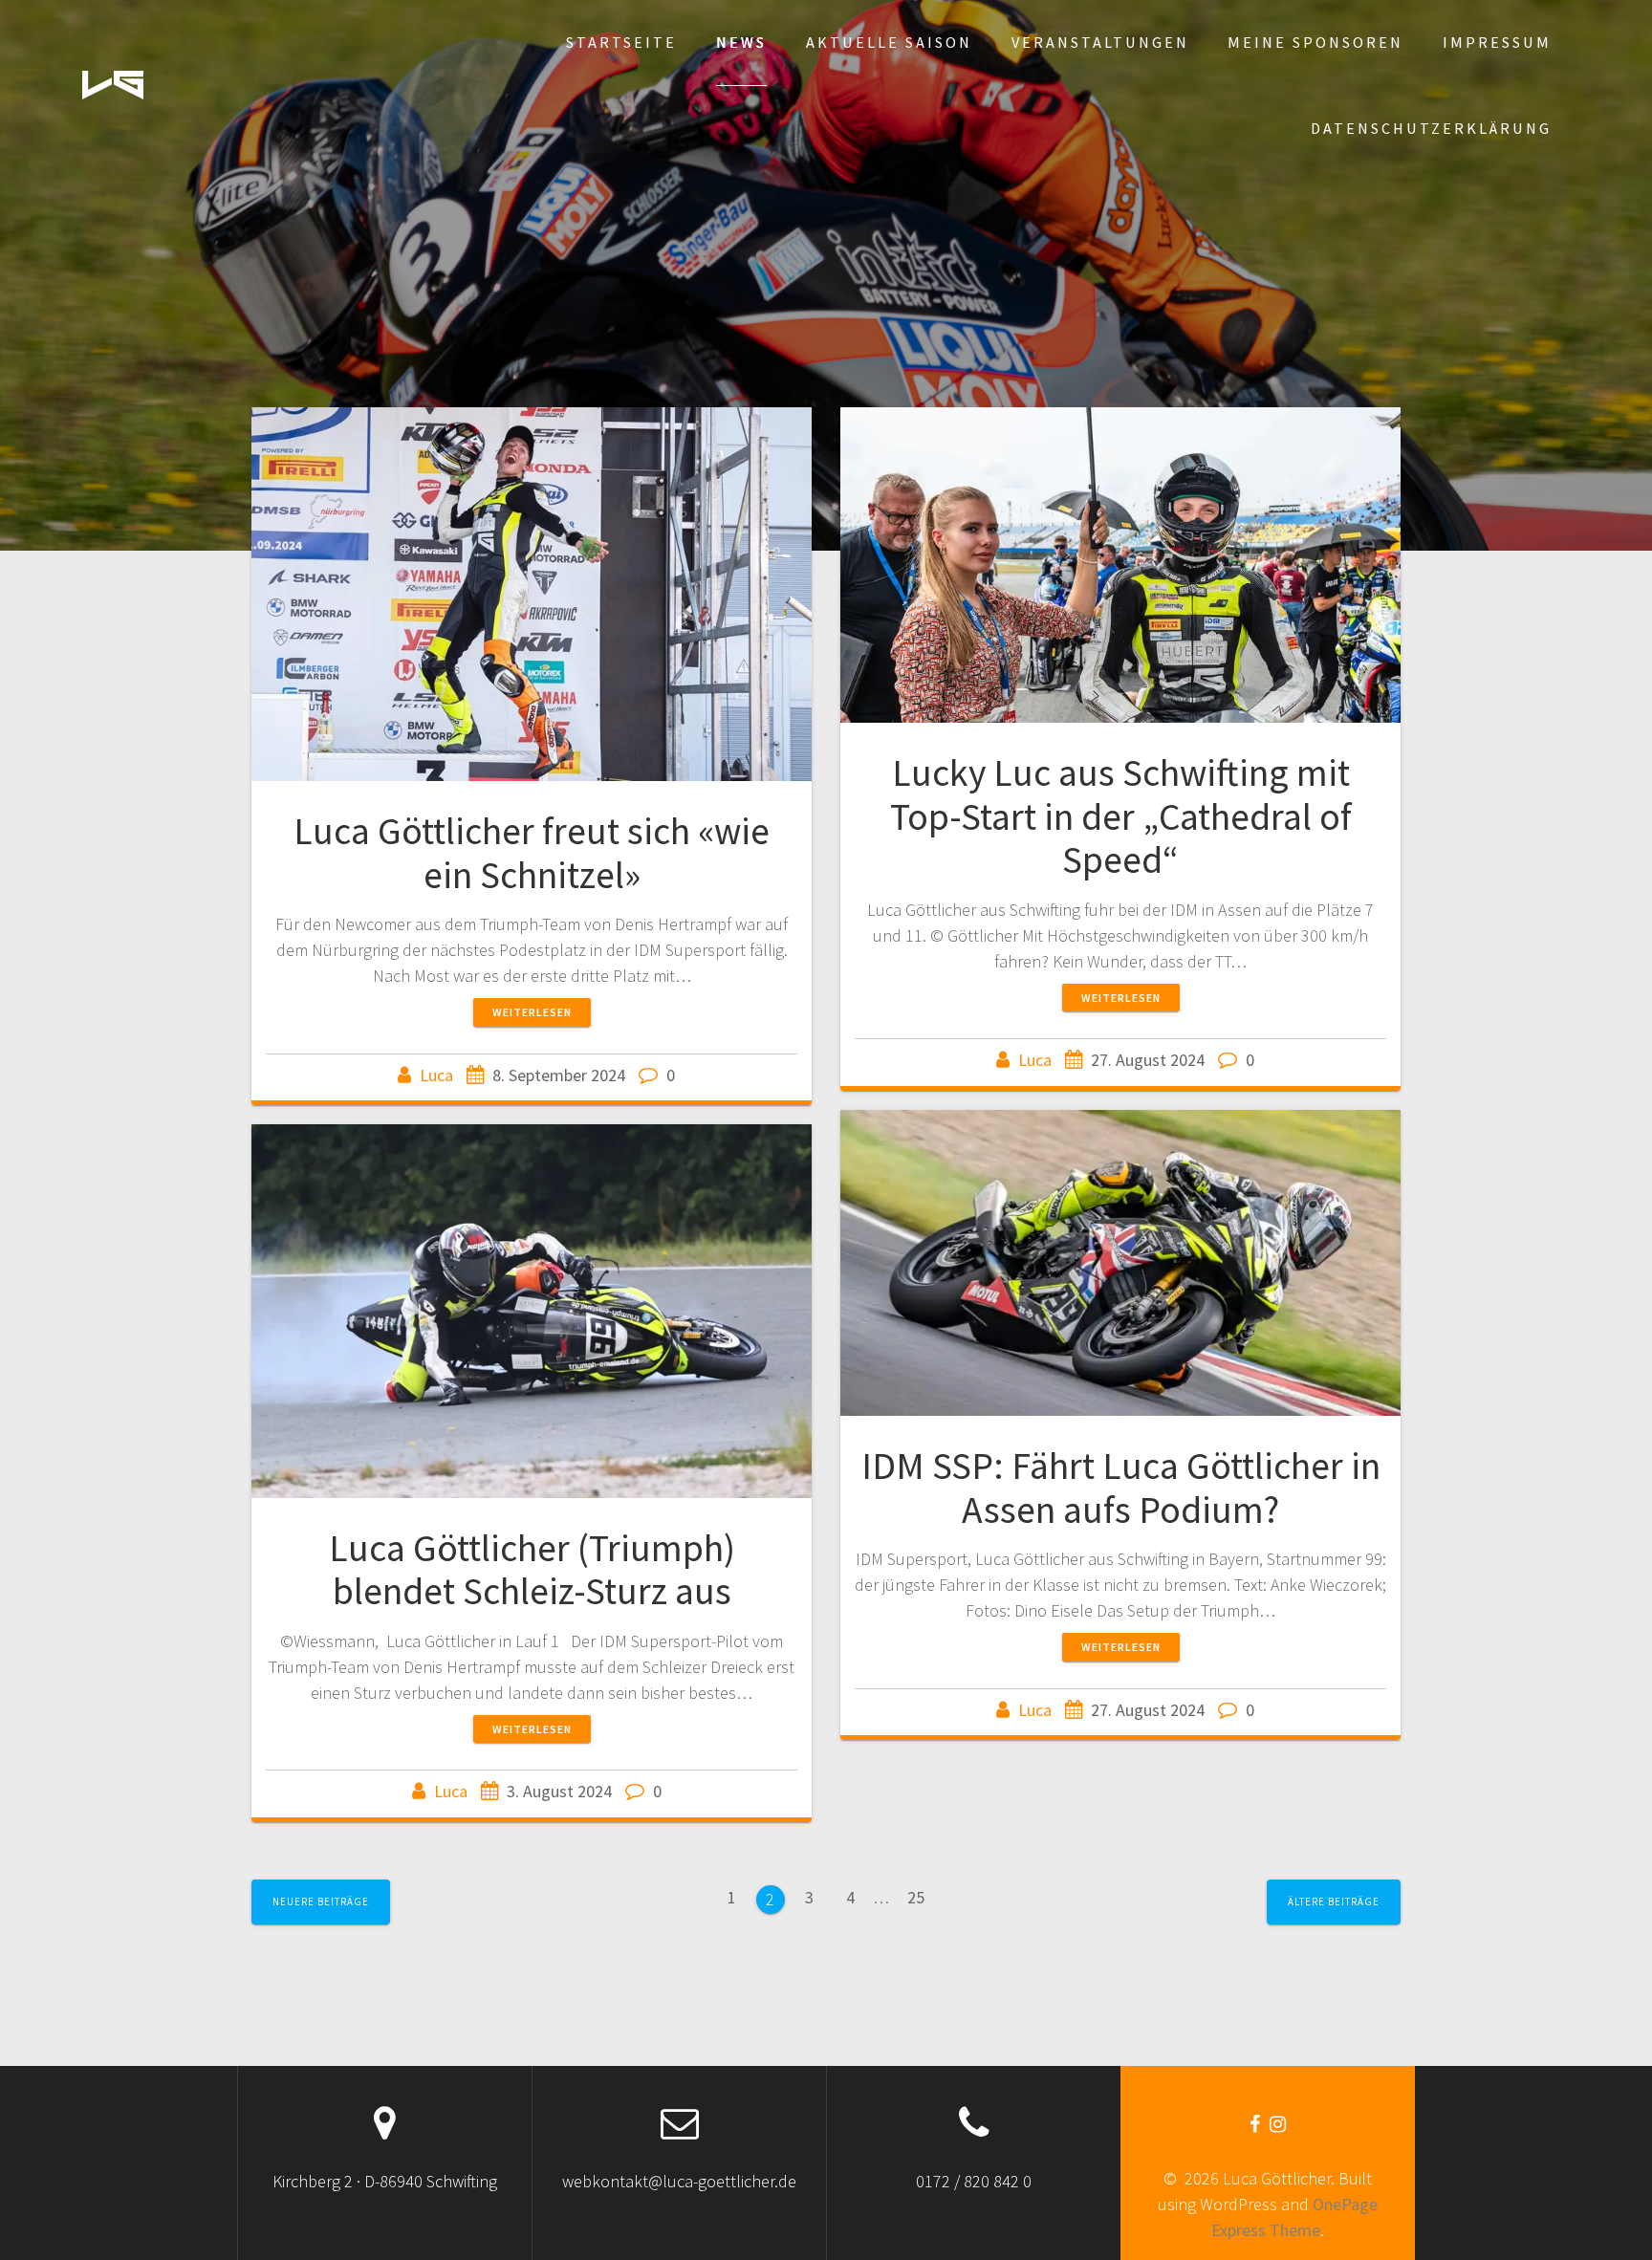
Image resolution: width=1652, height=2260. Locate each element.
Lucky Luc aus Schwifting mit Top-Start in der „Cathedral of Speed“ (1121, 816)
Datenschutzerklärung (1431, 128)
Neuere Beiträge (321, 1901)
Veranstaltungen (1100, 42)
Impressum (1497, 42)
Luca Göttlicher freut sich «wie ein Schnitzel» (532, 853)
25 (923, 1896)
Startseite (621, 42)
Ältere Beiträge (1334, 1901)
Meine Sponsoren (1315, 42)
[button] (113, 85)
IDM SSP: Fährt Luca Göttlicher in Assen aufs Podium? (1121, 1488)
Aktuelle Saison (889, 42)
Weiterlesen (532, 1012)
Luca (436, 1075)
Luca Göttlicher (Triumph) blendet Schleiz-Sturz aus (532, 1570)
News (741, 42)
